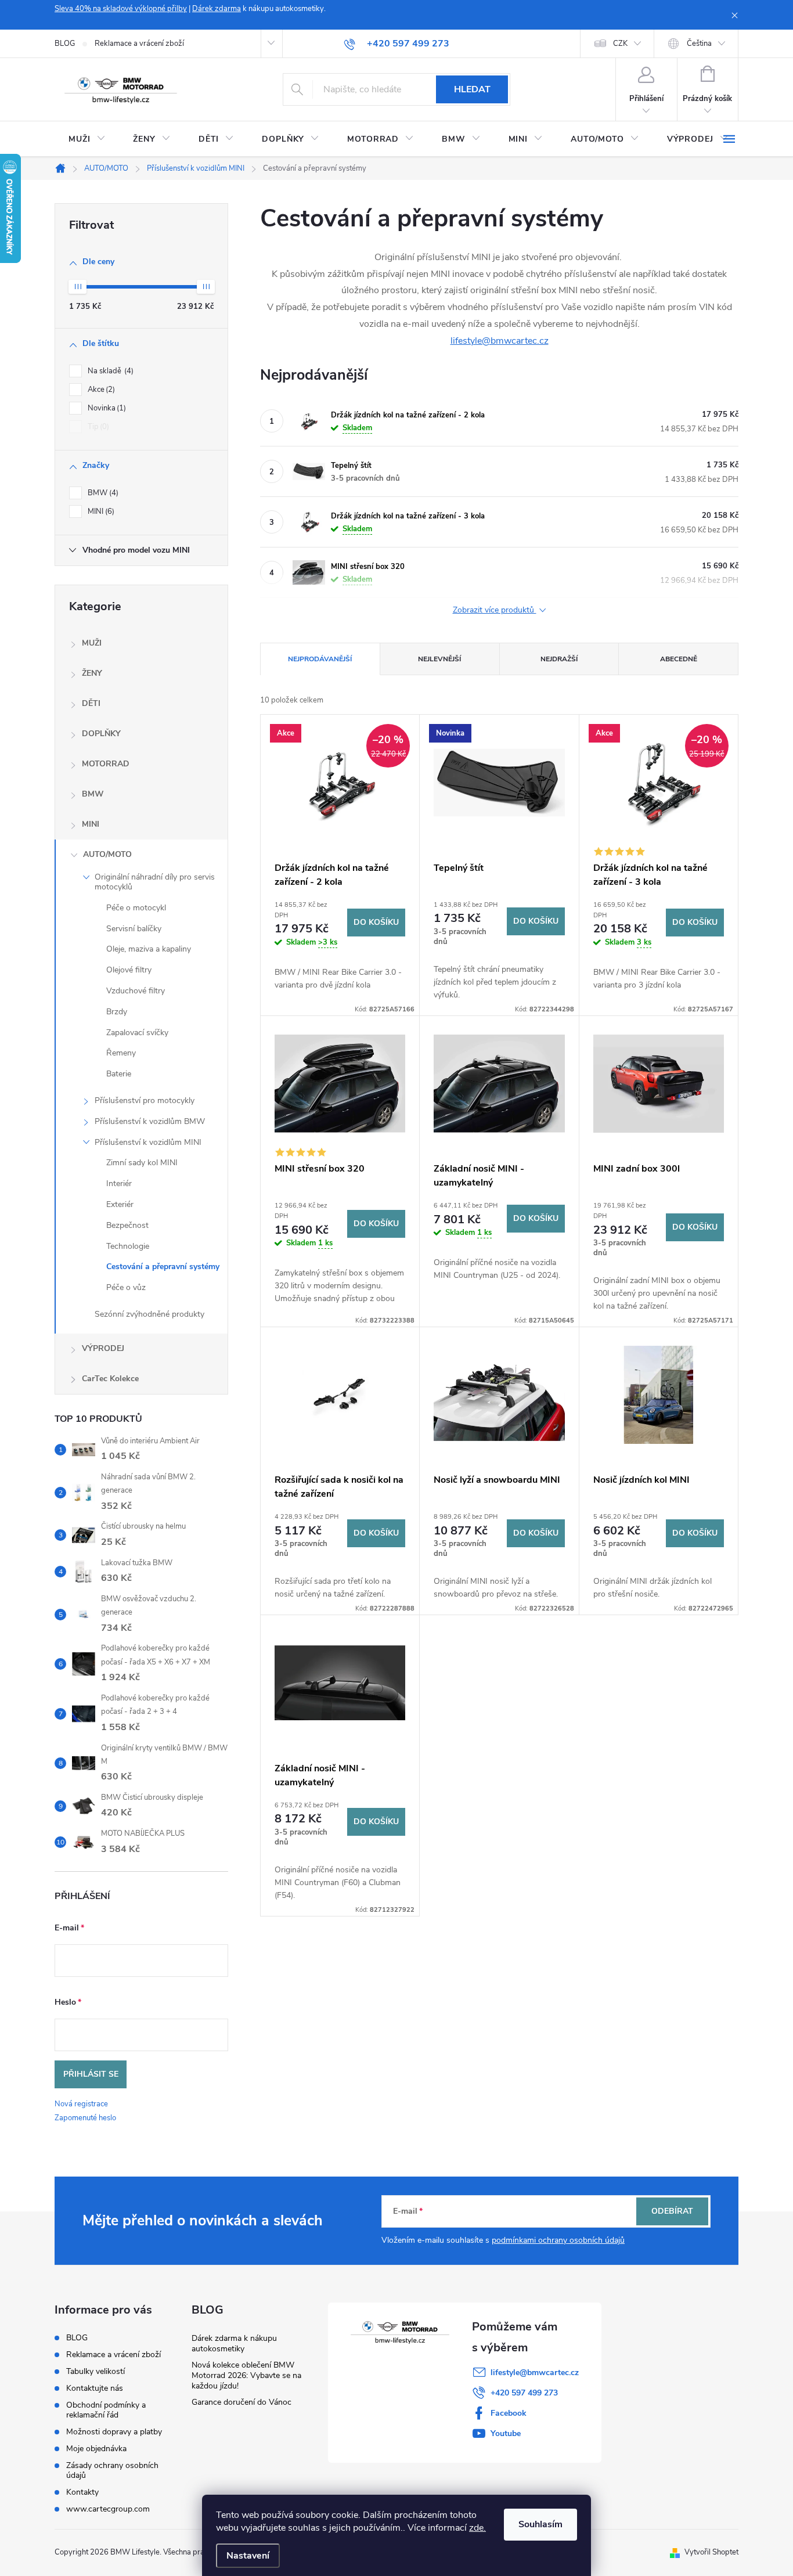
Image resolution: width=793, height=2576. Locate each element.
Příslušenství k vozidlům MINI (148, 1142)
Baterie (119, 1074)
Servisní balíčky (134, 929)
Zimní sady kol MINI (142, 1163)
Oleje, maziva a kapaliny (149, 949)
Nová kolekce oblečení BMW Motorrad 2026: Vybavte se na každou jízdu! (246, 2375)
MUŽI (92, 643)
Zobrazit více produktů (495, 610)
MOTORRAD (106, 764)
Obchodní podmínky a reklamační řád (106, 2410)
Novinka (106, 408)
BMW (102, 493)
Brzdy (117, 1012)
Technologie (128, 1246)
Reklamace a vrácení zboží (139, 44)
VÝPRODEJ (103, 1348)
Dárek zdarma (217, 9)
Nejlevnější (439, 659)
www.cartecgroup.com (108, 2509)
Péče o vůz (126, 1287)
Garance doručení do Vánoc (241, 2402)
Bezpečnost (127, 1225)
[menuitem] (87, 139)
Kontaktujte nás (95, 2388)
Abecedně (679, 659)
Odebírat (672, 2211)
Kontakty (82, 2492)
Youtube (506, 2433)
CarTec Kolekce (110, 1379)
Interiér (119, 1183)
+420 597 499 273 (524, 2393)
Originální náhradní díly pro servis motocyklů (155, 882)
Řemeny (121, 1053)
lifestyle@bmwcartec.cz (500, 341)
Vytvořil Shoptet (711, 2552)
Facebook (509, 2413)
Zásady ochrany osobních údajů (112, 2470)
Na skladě (109, 371)
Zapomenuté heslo (85, 2118)
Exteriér (120, 1204)
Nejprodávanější (320, 659)
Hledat (472, 89)
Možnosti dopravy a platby (114, 2432)
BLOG (65, 44)
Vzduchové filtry (136, 991)
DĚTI (91, 703)
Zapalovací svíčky (137, 1033)
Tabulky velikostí (95, 2371)
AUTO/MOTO (107, 854)
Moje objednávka (96, 2449)
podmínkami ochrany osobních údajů (558, 2240)
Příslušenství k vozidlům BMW (150, 1121)
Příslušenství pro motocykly (145, 1100)
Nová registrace (81, 2104)
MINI (100, 511)
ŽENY (92, 673)
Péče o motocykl (136, 908)
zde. (477, 2528)
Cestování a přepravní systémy (163, 1267)
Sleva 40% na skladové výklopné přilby (121, 9)
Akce (100, 390)
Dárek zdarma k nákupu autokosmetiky (234, 2343)
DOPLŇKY (101, 734)
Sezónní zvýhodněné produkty (149, 1314)
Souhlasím (540, 2524)
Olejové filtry (129, 970)
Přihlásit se (91, 2074)
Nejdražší (559, 659)
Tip (97, 427)
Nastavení (248, 2556)
